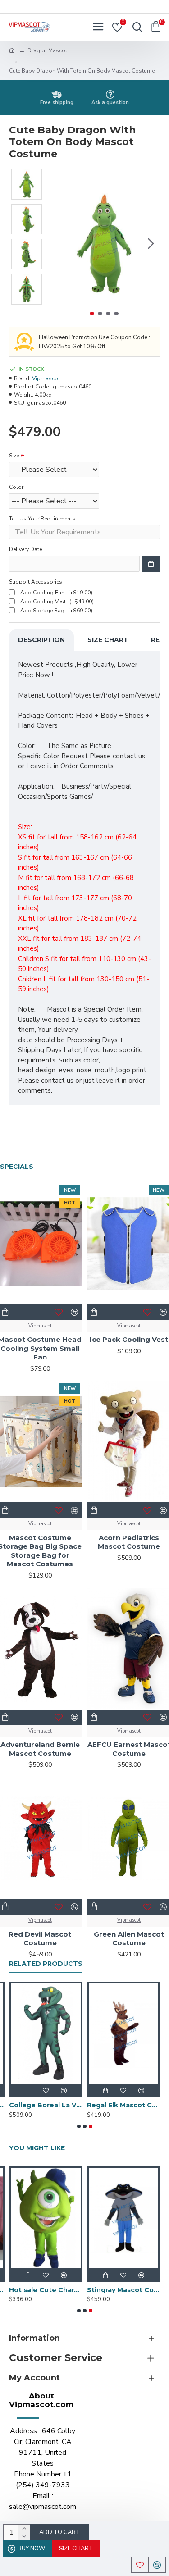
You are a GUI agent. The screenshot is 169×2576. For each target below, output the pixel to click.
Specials (17, 1167)
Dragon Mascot (47, 50)
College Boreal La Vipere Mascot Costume (46, 2105)
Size (14, 456)
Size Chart (108, 640)
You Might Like (37, 2148)
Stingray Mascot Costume (124, 2290)
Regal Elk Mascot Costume (124, 2105)
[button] (58, 243)
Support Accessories (36, 582)
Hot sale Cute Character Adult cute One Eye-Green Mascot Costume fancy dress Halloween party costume (46, 2290)
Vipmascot (46, 378)
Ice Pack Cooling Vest (129, 1339)
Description (41, 640)
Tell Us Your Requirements (42, 519)
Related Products (46, 1964)
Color (16, 487)
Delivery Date (25, 549)
